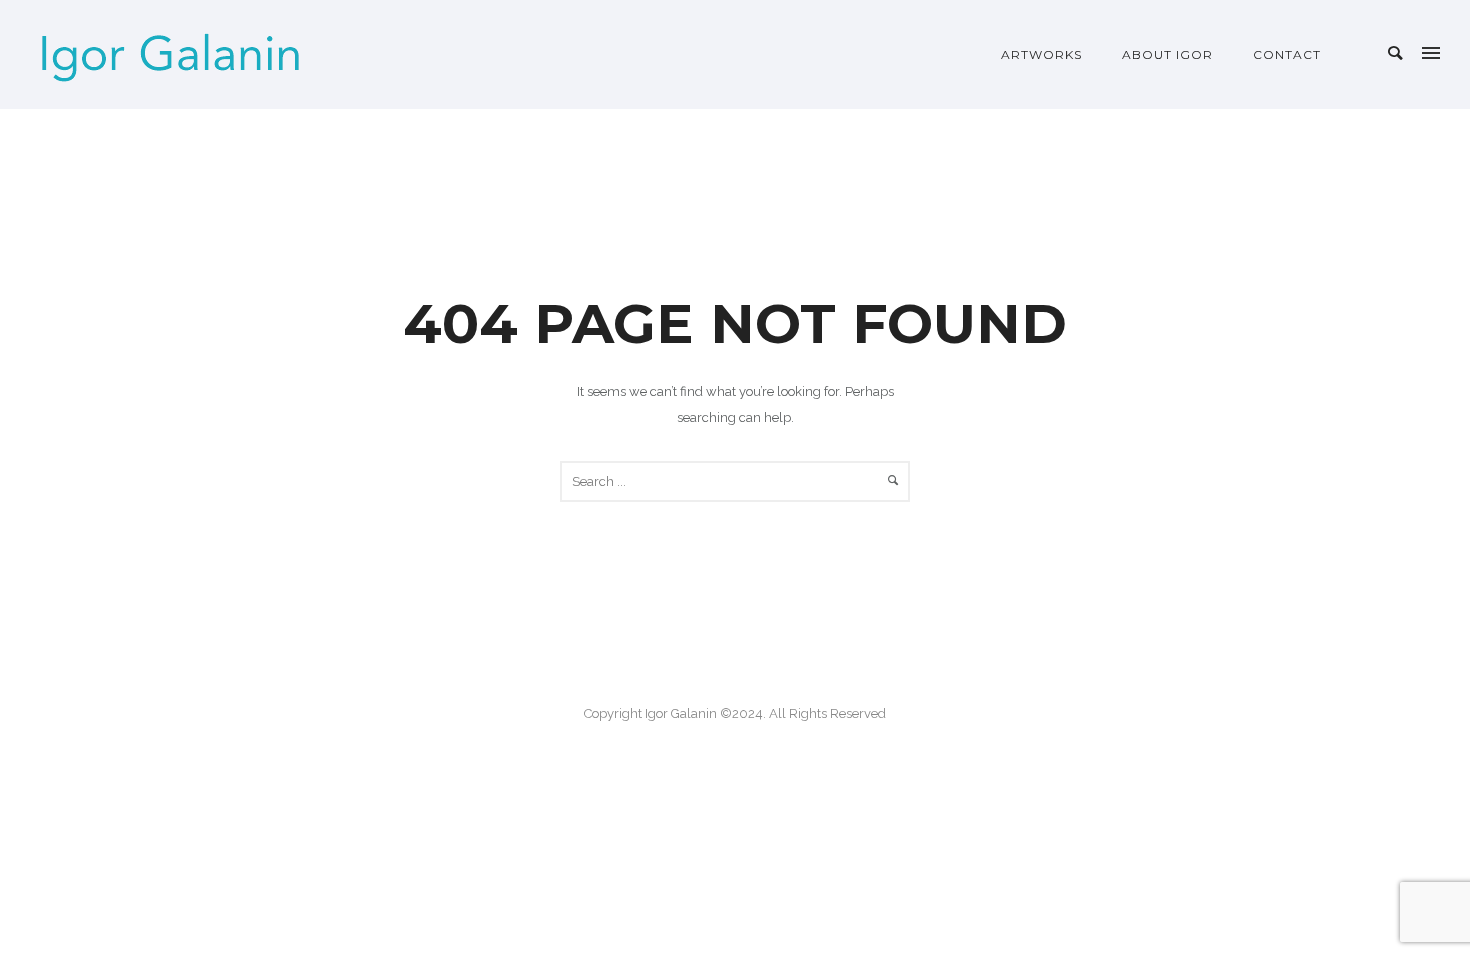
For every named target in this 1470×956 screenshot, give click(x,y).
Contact (1287, 54)
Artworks (1041, 54)
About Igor (1167, 54)
